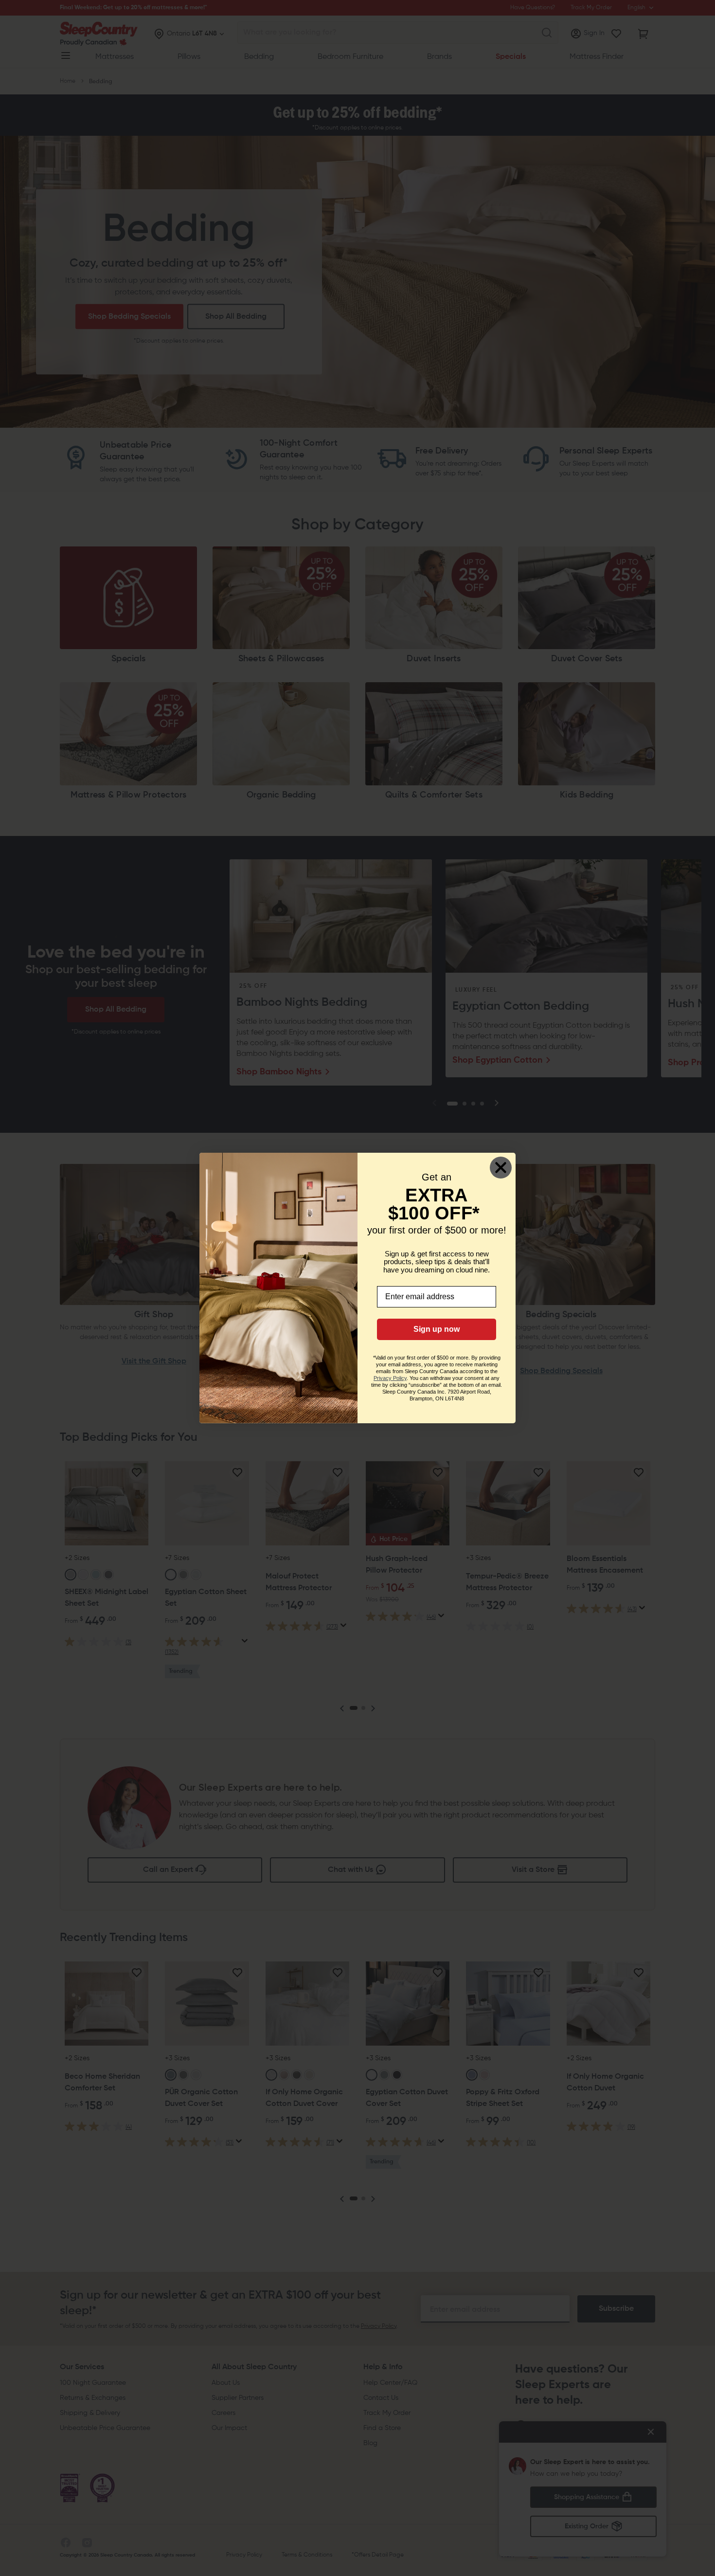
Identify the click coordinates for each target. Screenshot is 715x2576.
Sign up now (437, 1329)
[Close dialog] (501, 1168)
